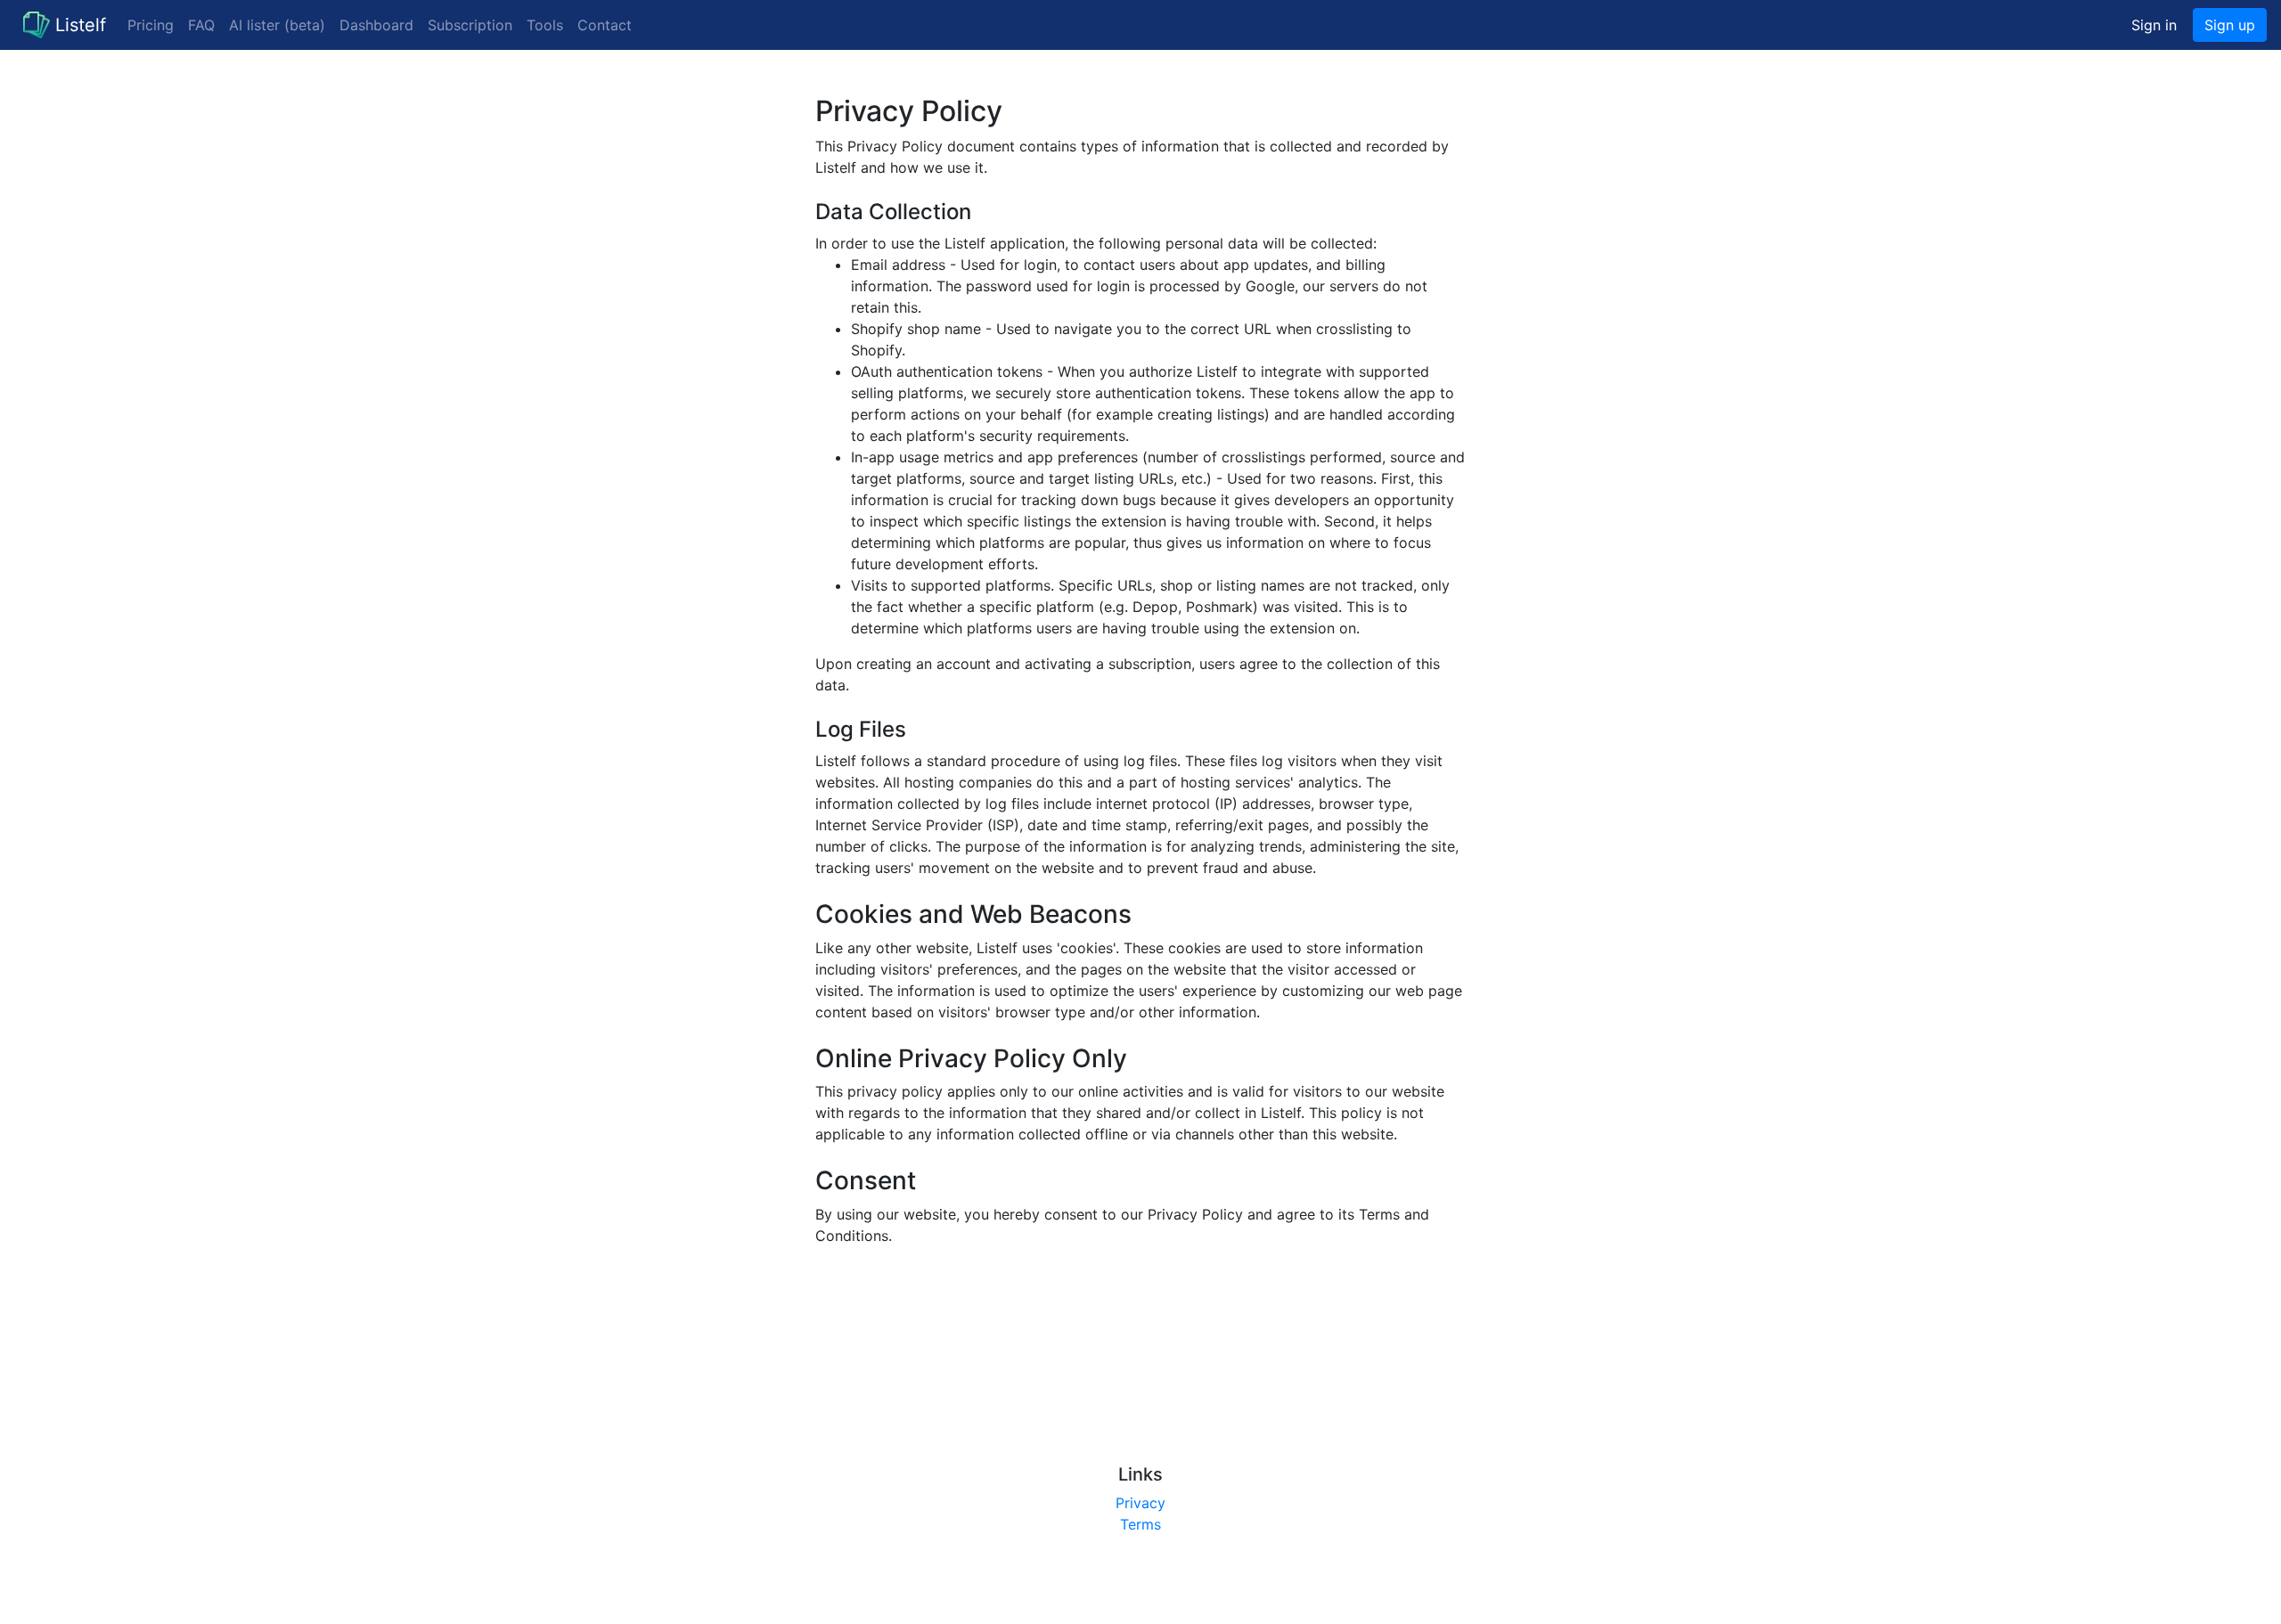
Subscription (470, 25)
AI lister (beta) (277, 25)
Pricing (151, 25)
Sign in (2154, 25)
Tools (545, 25)
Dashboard (376, 25)
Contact (605, 25)
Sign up (2230, 25)
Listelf (81, 25)
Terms (1140, 1524)
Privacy (1140, 1503)
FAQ (201, 25)
